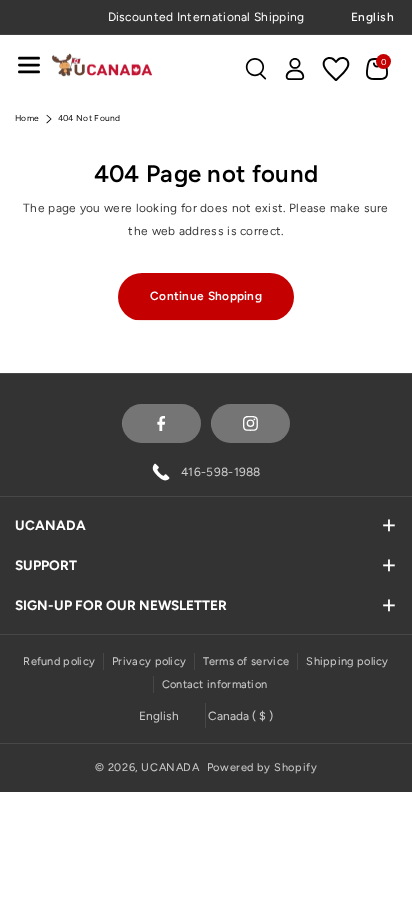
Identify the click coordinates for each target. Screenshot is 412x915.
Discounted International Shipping (206, 17)
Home (27, 118)
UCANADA (170, 767)
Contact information (215, 684)
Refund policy (59, 661)
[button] (29, 64)
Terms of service (246, 661)
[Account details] (295, 69)
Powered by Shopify (262, 767)
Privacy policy (149, 661)
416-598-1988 (221, 472)
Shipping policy (347, 661)
